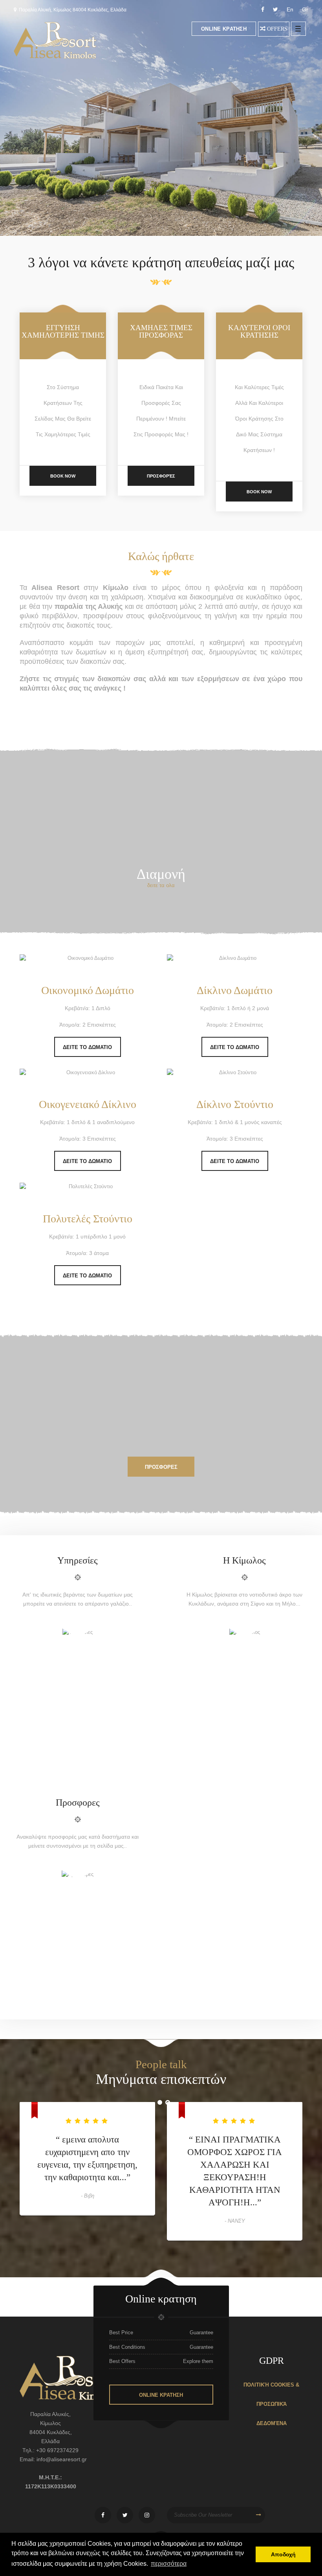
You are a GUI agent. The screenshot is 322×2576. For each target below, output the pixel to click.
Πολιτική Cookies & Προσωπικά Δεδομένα (271, 2404)
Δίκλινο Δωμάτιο (235, 990)
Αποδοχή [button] (283, 2554)
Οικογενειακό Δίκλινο (88, 1104)
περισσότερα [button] (169, 2564)
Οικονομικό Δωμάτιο (88, 990)
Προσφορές (161, 476)
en (290, 9)
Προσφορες (161, 1467)
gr (305, 9)
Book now (63, 476)
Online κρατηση (224, 29)
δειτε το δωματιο (87, 1047)
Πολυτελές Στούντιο (88, 1219)
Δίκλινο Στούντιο (235, 1104)
